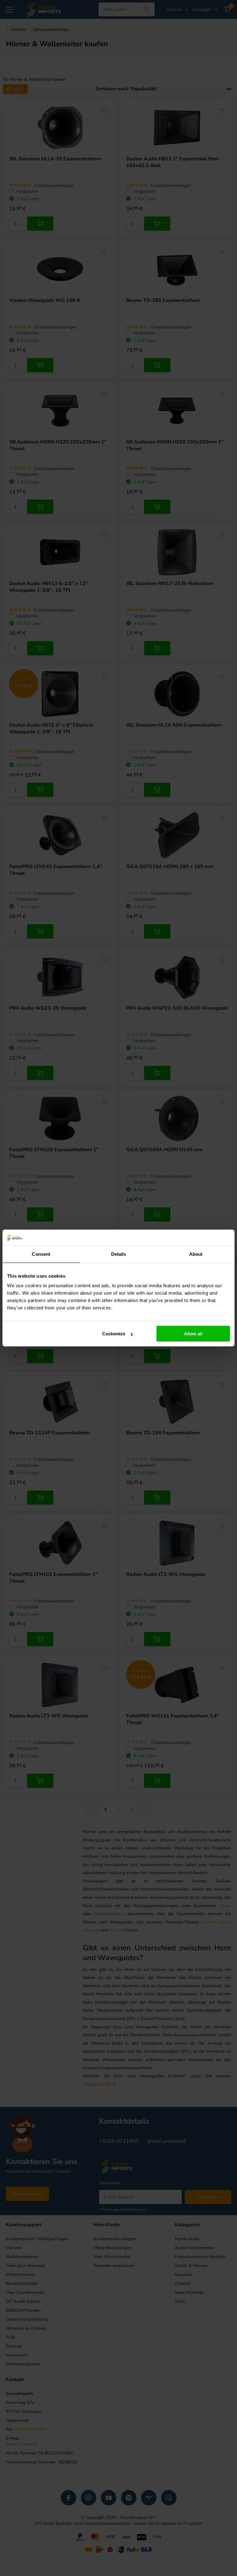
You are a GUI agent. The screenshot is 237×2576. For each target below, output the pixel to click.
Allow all (193, 1334)
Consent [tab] (41, 1254)
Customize (114, 1334)
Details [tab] (119, 1254)
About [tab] (196, 1254)
